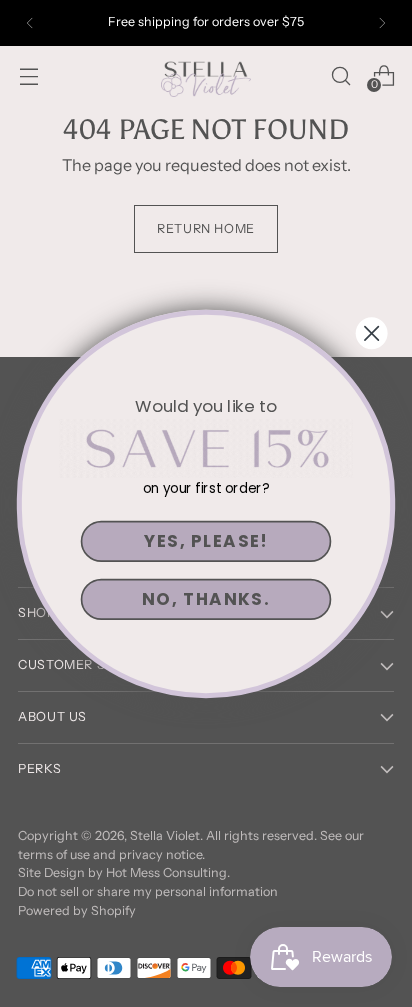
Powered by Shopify (77, 910)
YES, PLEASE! (206, 541)
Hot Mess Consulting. (168, 872)
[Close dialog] (372, 333)
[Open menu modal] (28, 75)
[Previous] (30, 23)
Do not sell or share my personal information (148, 891)
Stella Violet (165, 835)
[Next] (382, 23)
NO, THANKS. (206, 599)
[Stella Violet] (206, 76)
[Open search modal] (340, 75)
